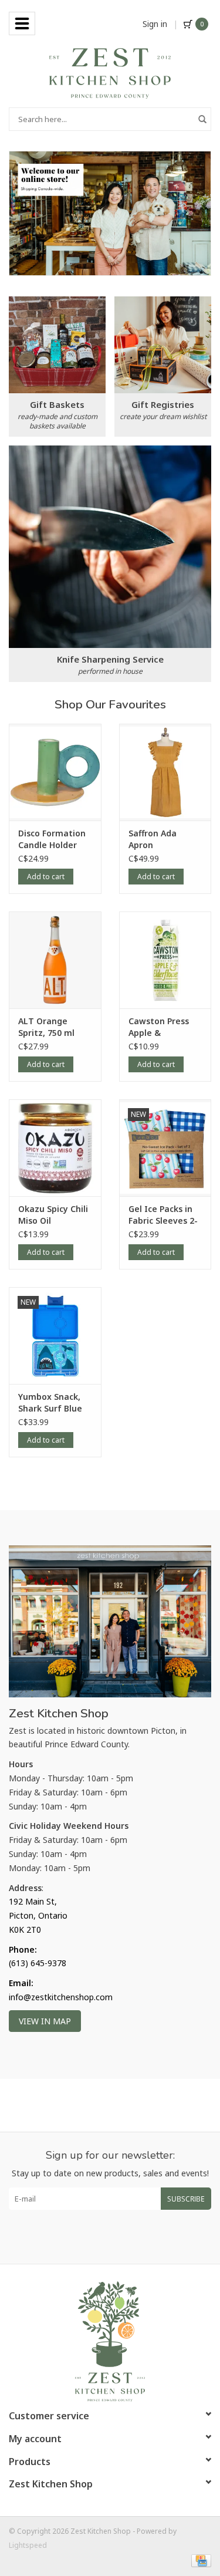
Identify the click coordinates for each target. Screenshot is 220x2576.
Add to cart (46, 877)
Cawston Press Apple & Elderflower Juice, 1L (164, 1027)
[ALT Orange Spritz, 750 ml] (55, 960)
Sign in (155, 24)
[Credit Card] (199, 2560)
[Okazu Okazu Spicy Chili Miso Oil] (55, 1148)
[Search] (202, 119)
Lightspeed (28, 2545)
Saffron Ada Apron (153, 839)
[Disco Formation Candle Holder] (55, 772)
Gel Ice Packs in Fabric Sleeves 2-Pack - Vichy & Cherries (163, 1215)
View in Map (45, 2021)
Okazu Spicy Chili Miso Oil (53, 1215)
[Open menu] (22, 23)
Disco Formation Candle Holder (52, 839)
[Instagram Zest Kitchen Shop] (121, 2237)
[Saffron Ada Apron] (165, 772)
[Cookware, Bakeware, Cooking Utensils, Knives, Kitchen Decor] (110, 72)
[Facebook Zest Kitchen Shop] (100, 2237)
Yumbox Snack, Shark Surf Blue (50, 1402)
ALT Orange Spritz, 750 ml (46, 1027)
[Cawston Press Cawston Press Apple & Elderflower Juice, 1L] (165, 960)
